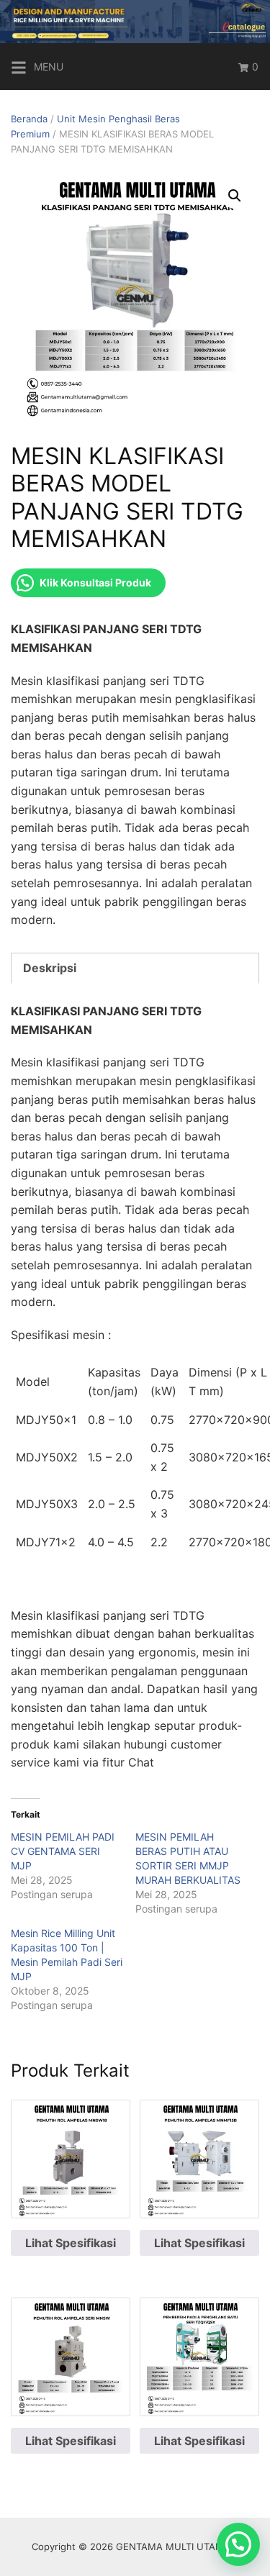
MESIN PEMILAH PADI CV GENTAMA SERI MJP (63, 1851)
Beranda (29, 119)
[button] (235, 196)
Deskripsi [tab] (50, 968)
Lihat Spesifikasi (71, 2243)
